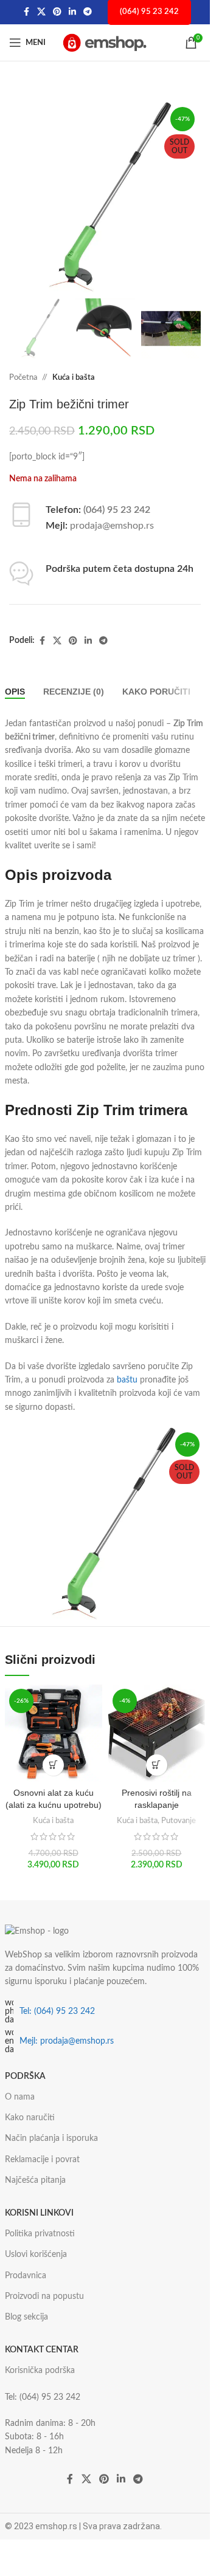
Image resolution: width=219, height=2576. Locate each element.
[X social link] (41, 12)
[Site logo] (105, 43)
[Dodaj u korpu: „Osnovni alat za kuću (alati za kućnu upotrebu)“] (53, 1765)
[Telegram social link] (88, 12)
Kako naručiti (30, 2118)
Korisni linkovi (39, 2213)
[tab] (15, 692)
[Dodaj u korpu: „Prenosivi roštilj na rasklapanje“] (157, 1765)
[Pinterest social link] (57, 12)
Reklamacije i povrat (42, 2160)
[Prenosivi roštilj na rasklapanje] (157, 1733)
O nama (20, 2097)
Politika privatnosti (40, 2234)
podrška (25, 2076)
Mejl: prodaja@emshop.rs (67, 2041)
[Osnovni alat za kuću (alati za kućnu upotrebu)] (54, 1733)
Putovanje (179, 1821)
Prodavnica (26, 2276)
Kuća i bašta (74, 378)
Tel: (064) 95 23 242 (57, 2011)
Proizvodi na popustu (44, 2296)
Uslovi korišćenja (36, 2255)
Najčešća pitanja (35, 2180)
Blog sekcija (26, 2317)
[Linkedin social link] (72, 12)
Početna (23, 378)
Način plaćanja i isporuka (51, 2138)
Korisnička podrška (40, 2371)
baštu (127, 1380)
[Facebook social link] (26, 12)
